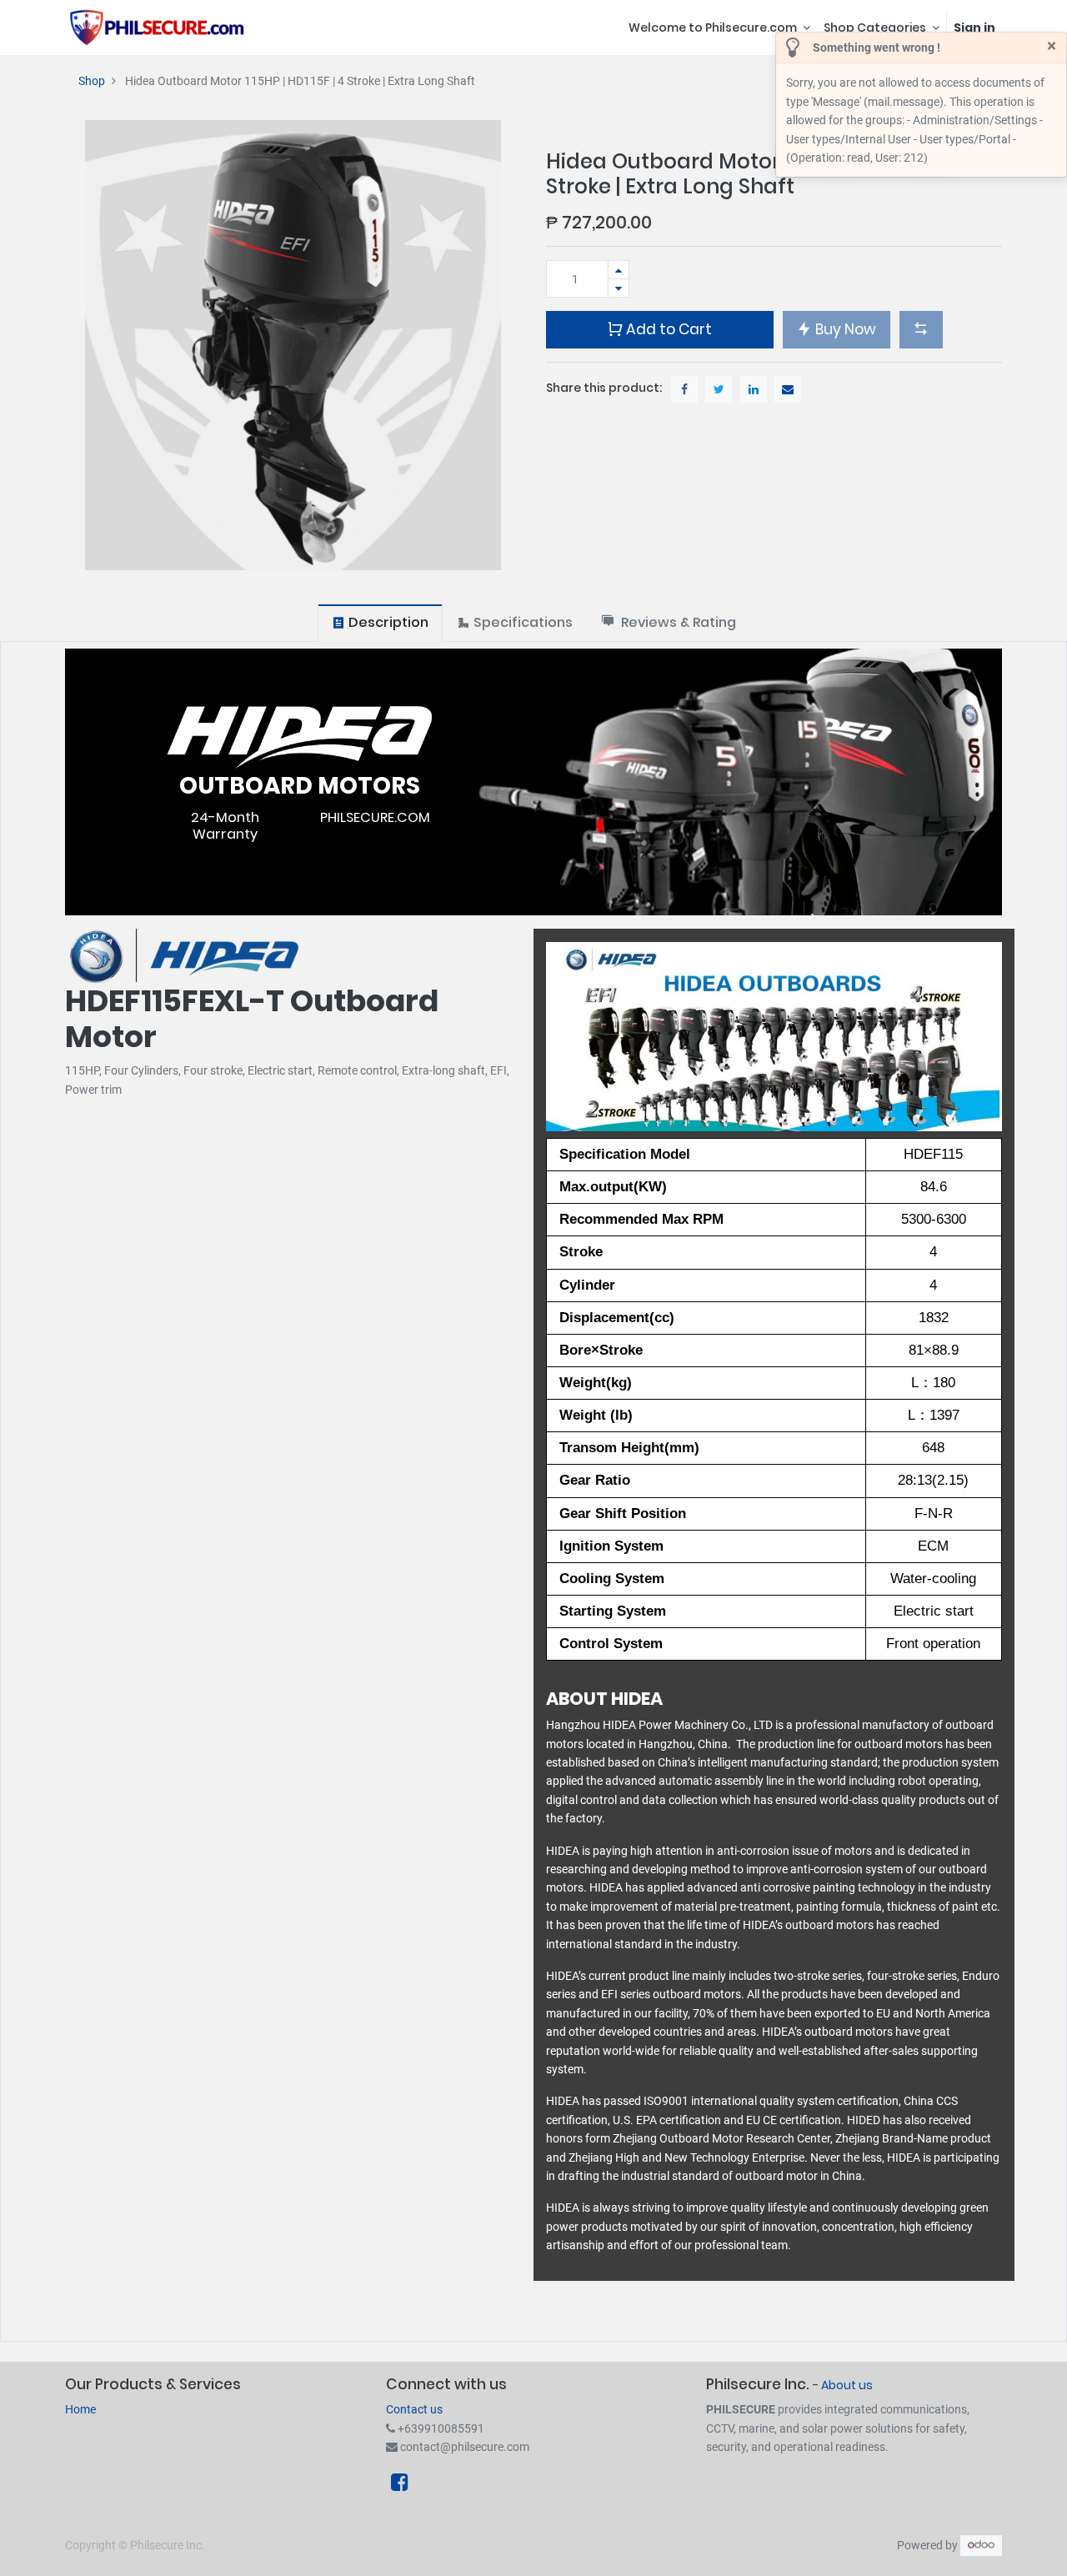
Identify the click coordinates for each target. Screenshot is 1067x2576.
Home (80, 2409)
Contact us (414, 2409)
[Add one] (619, 270)
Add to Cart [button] (667, 329)
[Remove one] (619, 288)
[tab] (380, 622)
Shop (92, 81)
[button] (921, 329)
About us (847, 2385)
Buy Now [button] (844, 329)
